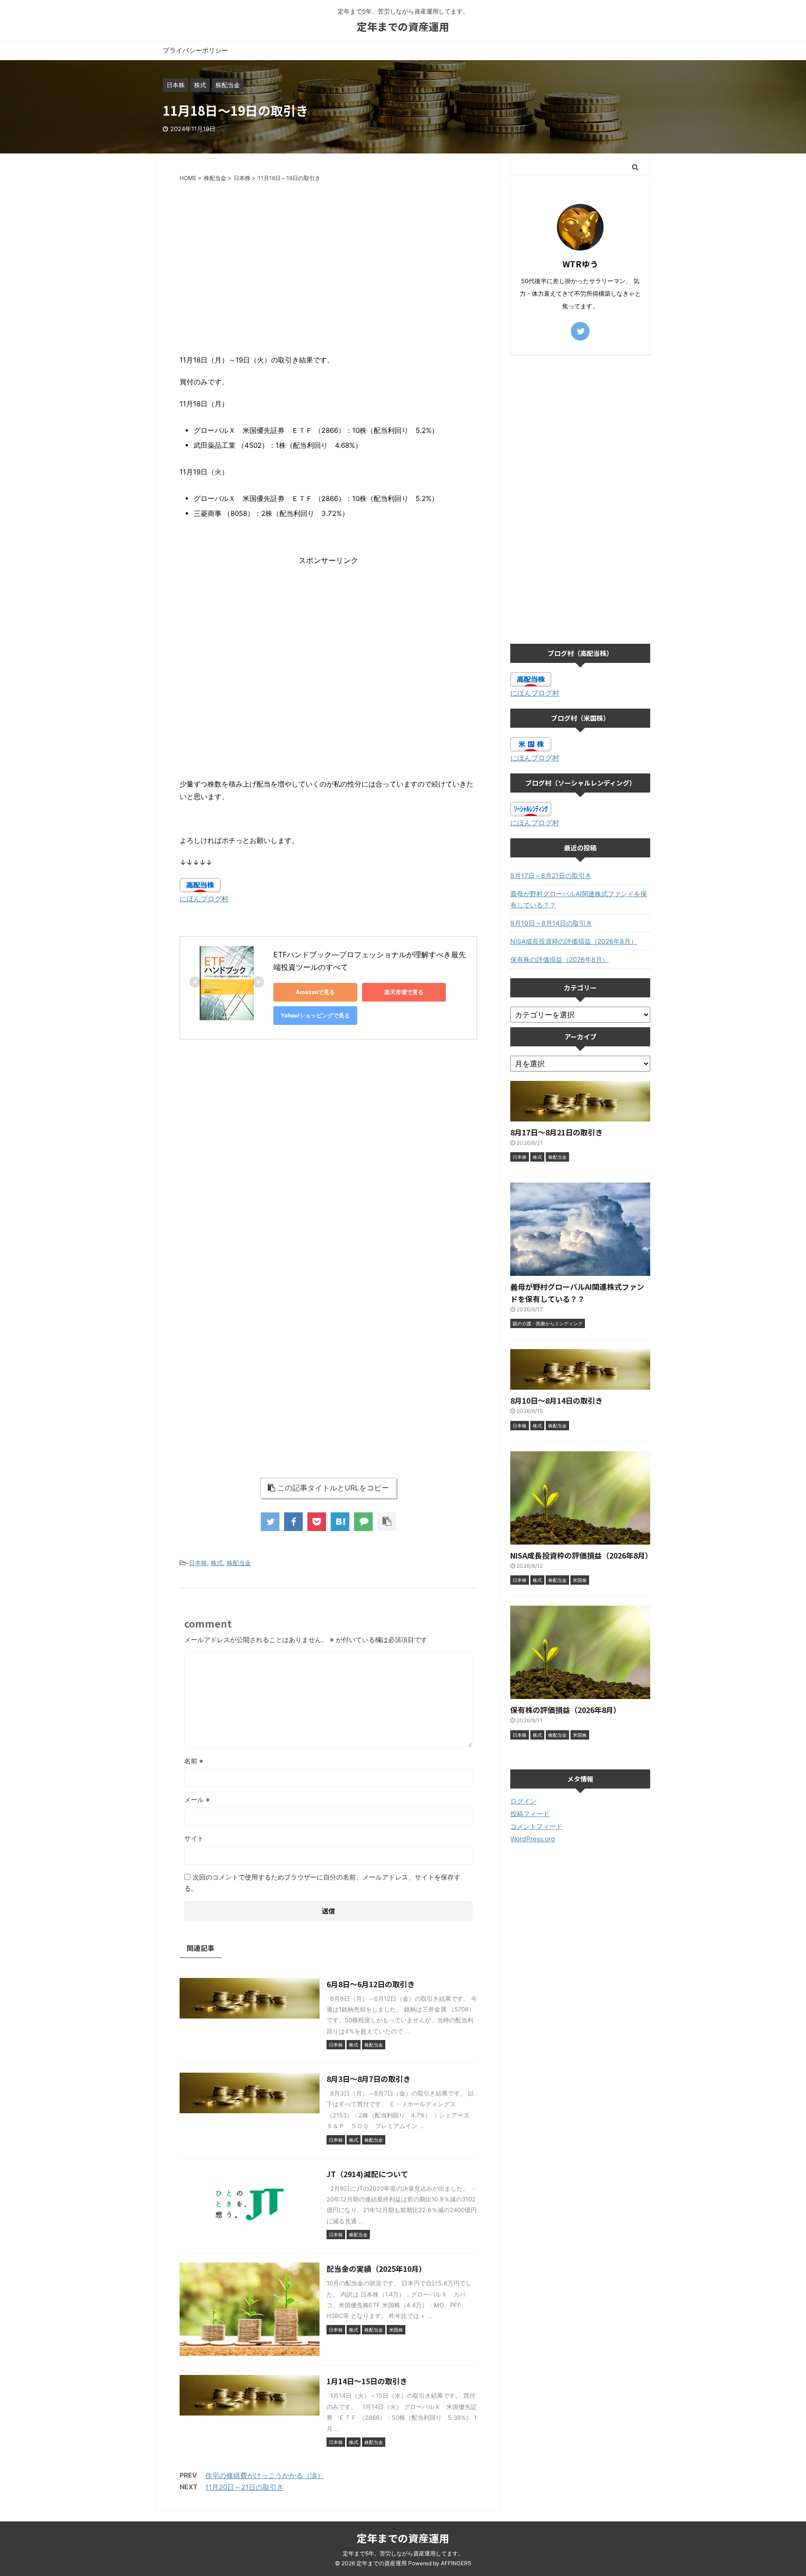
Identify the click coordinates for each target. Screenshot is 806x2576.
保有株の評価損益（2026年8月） (559, 959)
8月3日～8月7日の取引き (368, 2079)
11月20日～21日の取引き (244, 2487)
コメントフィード (536, 1826)
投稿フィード (530, 1814)
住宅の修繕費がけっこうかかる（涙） (265, 2475)
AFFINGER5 (456, 2563)
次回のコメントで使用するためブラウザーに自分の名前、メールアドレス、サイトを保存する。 (322, 1883)
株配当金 (239, 1563)
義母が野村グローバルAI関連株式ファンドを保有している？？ (579, 899)
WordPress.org (533, 1839)
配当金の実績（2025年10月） (376, 2269)
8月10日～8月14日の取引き (551, 923)
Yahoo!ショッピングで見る (315, 1015)
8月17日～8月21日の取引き (551, 875)
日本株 (198, 1563)
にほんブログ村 (204, 899)
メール (197, 1800)
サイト (194, 1838)
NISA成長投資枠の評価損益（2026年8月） (574, 941)
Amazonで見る (315, 992)
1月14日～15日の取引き (367, 2381)
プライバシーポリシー (195, 50)
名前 (194, 1761)
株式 (217, 1563)
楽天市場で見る (404, 992)
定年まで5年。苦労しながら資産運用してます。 (403, 2553)
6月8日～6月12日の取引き (371, 1984)
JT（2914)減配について (367, 2174)
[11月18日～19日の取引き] (340, 1522)
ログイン (523, 1801)
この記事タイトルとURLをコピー (333, 1488)
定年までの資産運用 (403, 26)
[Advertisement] (328, 257)
